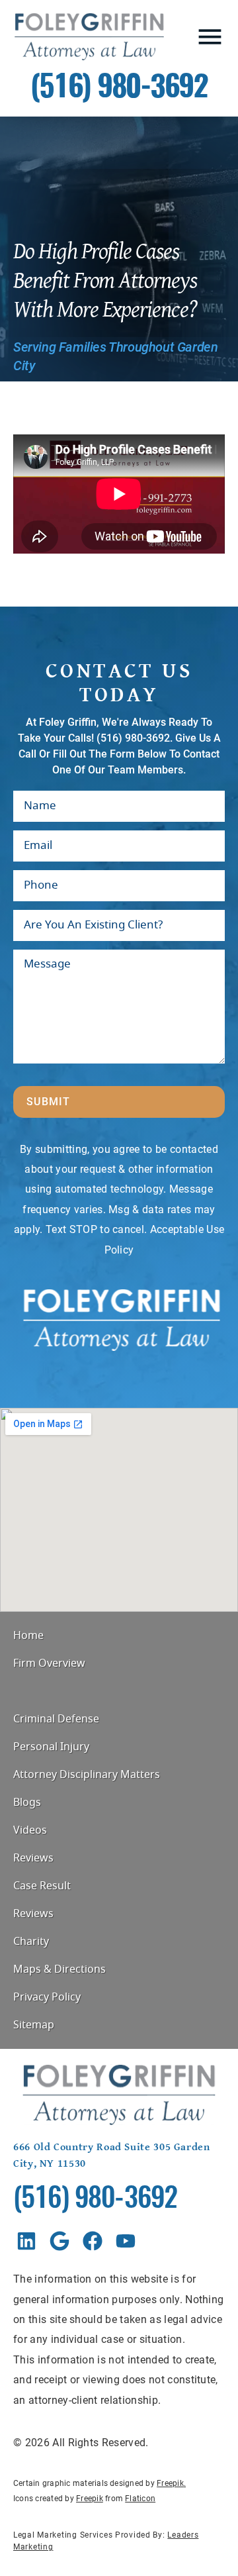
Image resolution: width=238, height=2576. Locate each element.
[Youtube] (126, 2241)
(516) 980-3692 (119, 88)
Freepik (170, 2483)
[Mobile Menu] (210, 37)
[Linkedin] (26, 2241)
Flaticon (140, 2499)
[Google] (59, 2241)
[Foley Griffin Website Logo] (89, 37)
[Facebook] (93, 2241)
